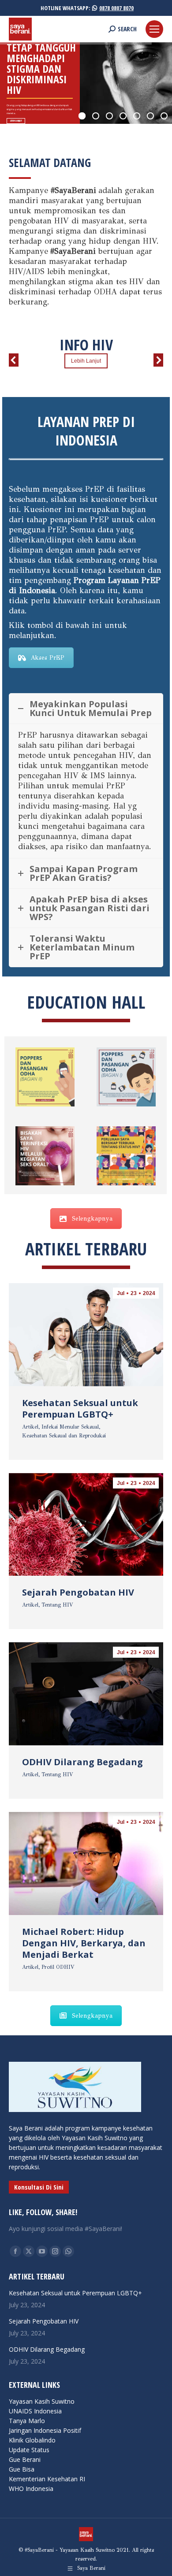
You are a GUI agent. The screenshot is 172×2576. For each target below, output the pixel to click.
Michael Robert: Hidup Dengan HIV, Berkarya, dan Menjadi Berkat (84, 1943)
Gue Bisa (22, 2469)
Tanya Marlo (27, 2421)
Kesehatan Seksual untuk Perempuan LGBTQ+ (80, 1409)
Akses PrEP (47, 658)
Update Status (29, 2450)
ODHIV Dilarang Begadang (82, 1762)
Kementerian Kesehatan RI (47, 2479)
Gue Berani (25, 2459)
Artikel (30, 1427)
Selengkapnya (92, 1219)
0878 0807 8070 (116, 8)
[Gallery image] (45, 1077)
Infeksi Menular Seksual (70, 1427)
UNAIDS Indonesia (35, 2411)
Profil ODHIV (58, 1967)
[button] (14, 360)
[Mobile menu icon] (154, 29)
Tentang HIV (57, 1605)
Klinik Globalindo (32, 2440)
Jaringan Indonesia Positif (45, 2430)
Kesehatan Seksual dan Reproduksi (64, 1436)
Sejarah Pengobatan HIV (78, 1592)
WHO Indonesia (31, 2489)
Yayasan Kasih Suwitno (42, 2401)
